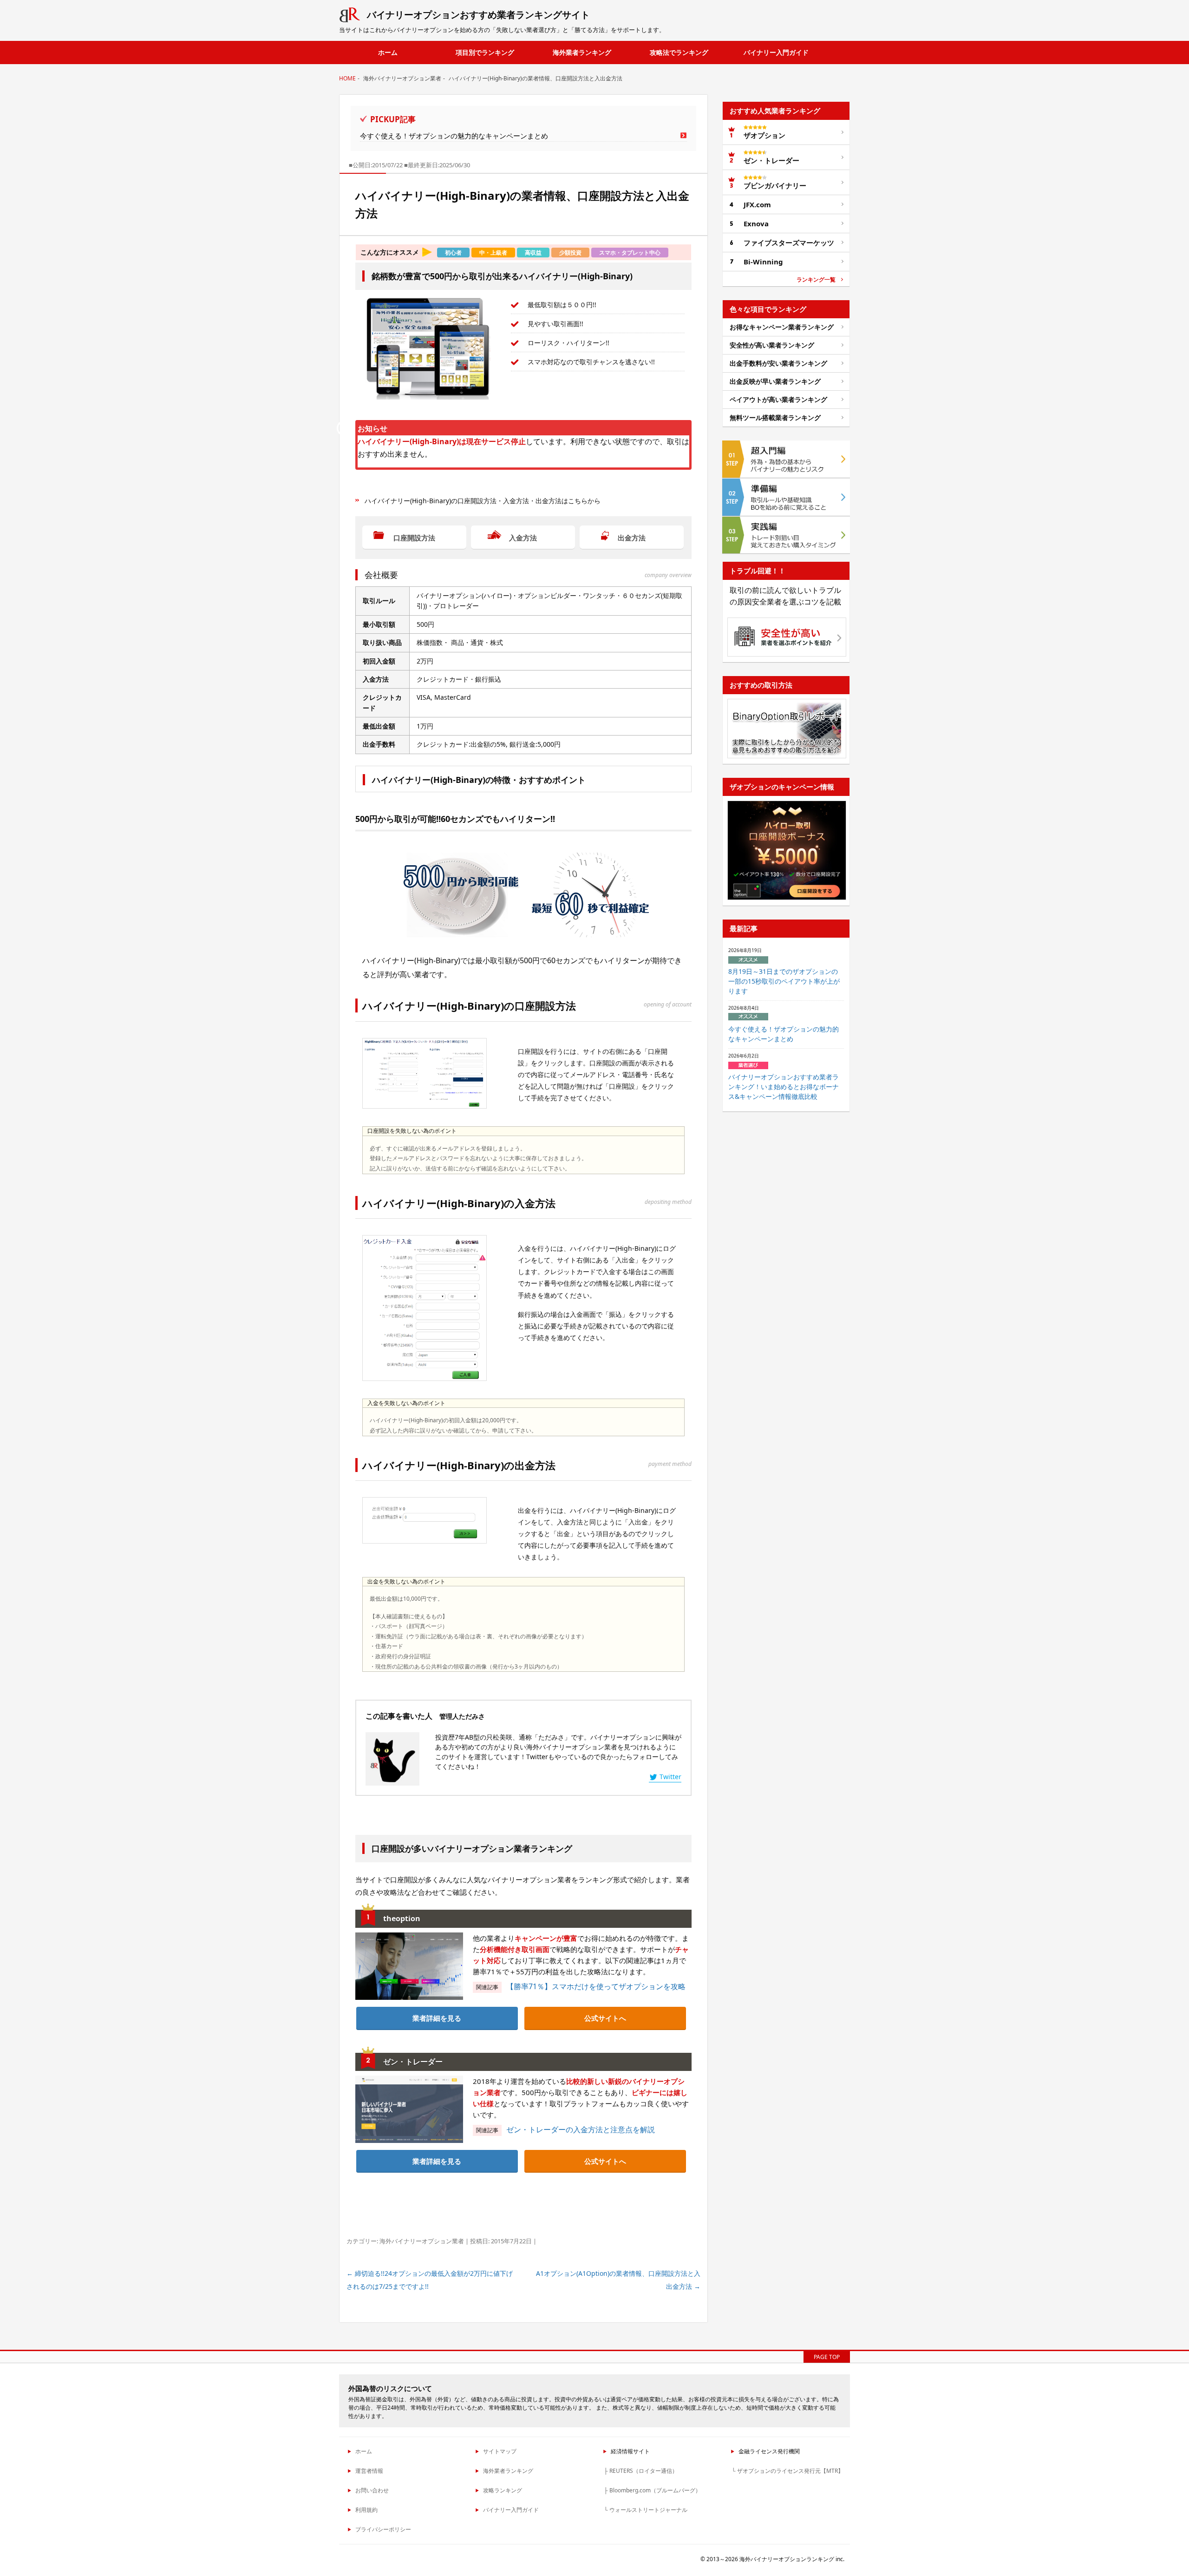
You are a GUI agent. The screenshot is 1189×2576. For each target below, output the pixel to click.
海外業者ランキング (582, 52)
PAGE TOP (827, 2357)
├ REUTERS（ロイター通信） (641, 2471)
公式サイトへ (605, 2018)
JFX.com (757, 204)
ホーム (388, 52)
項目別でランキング (485, 52)
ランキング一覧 (816, 280)
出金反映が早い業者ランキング (775, 381)
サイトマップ (500, 2451)
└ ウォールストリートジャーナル (646, 2510)
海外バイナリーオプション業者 (422, 2241)
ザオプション (764, 135)
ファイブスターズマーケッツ (789, 243)
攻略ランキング (503, 2490)
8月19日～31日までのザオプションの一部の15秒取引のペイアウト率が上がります (784, 981)
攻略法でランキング (679, 52)
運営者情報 (369, 2471)
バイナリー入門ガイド (776, 52)
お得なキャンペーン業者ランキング (782, 327)
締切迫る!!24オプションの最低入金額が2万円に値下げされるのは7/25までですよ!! (430, 2280)
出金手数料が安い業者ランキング (778, 363)
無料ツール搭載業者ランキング (775, 417)
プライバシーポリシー (383, 2529)
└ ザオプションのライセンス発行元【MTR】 (787, 2471)
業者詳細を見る (437, 2018)
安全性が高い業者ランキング (772, 345)
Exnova (756, 223)
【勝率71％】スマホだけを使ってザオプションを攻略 (596, 1986)
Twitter (670, 1777)
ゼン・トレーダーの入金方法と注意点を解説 (581, 2129)
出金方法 (632, 538)
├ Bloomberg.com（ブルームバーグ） (652, 2490)
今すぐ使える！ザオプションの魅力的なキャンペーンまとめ (454, 136)
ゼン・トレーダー (771, 160)
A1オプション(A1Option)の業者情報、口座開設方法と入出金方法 (618, 2280)
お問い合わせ (372, 2490)
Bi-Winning (763, 262)
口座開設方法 (414, 538)
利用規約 (366, 2510)
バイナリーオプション (478, 15)
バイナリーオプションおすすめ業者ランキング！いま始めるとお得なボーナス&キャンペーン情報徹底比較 (784, 1087)
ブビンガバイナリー (775, 185)
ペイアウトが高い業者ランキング (778, 399)
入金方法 (523, 538)
